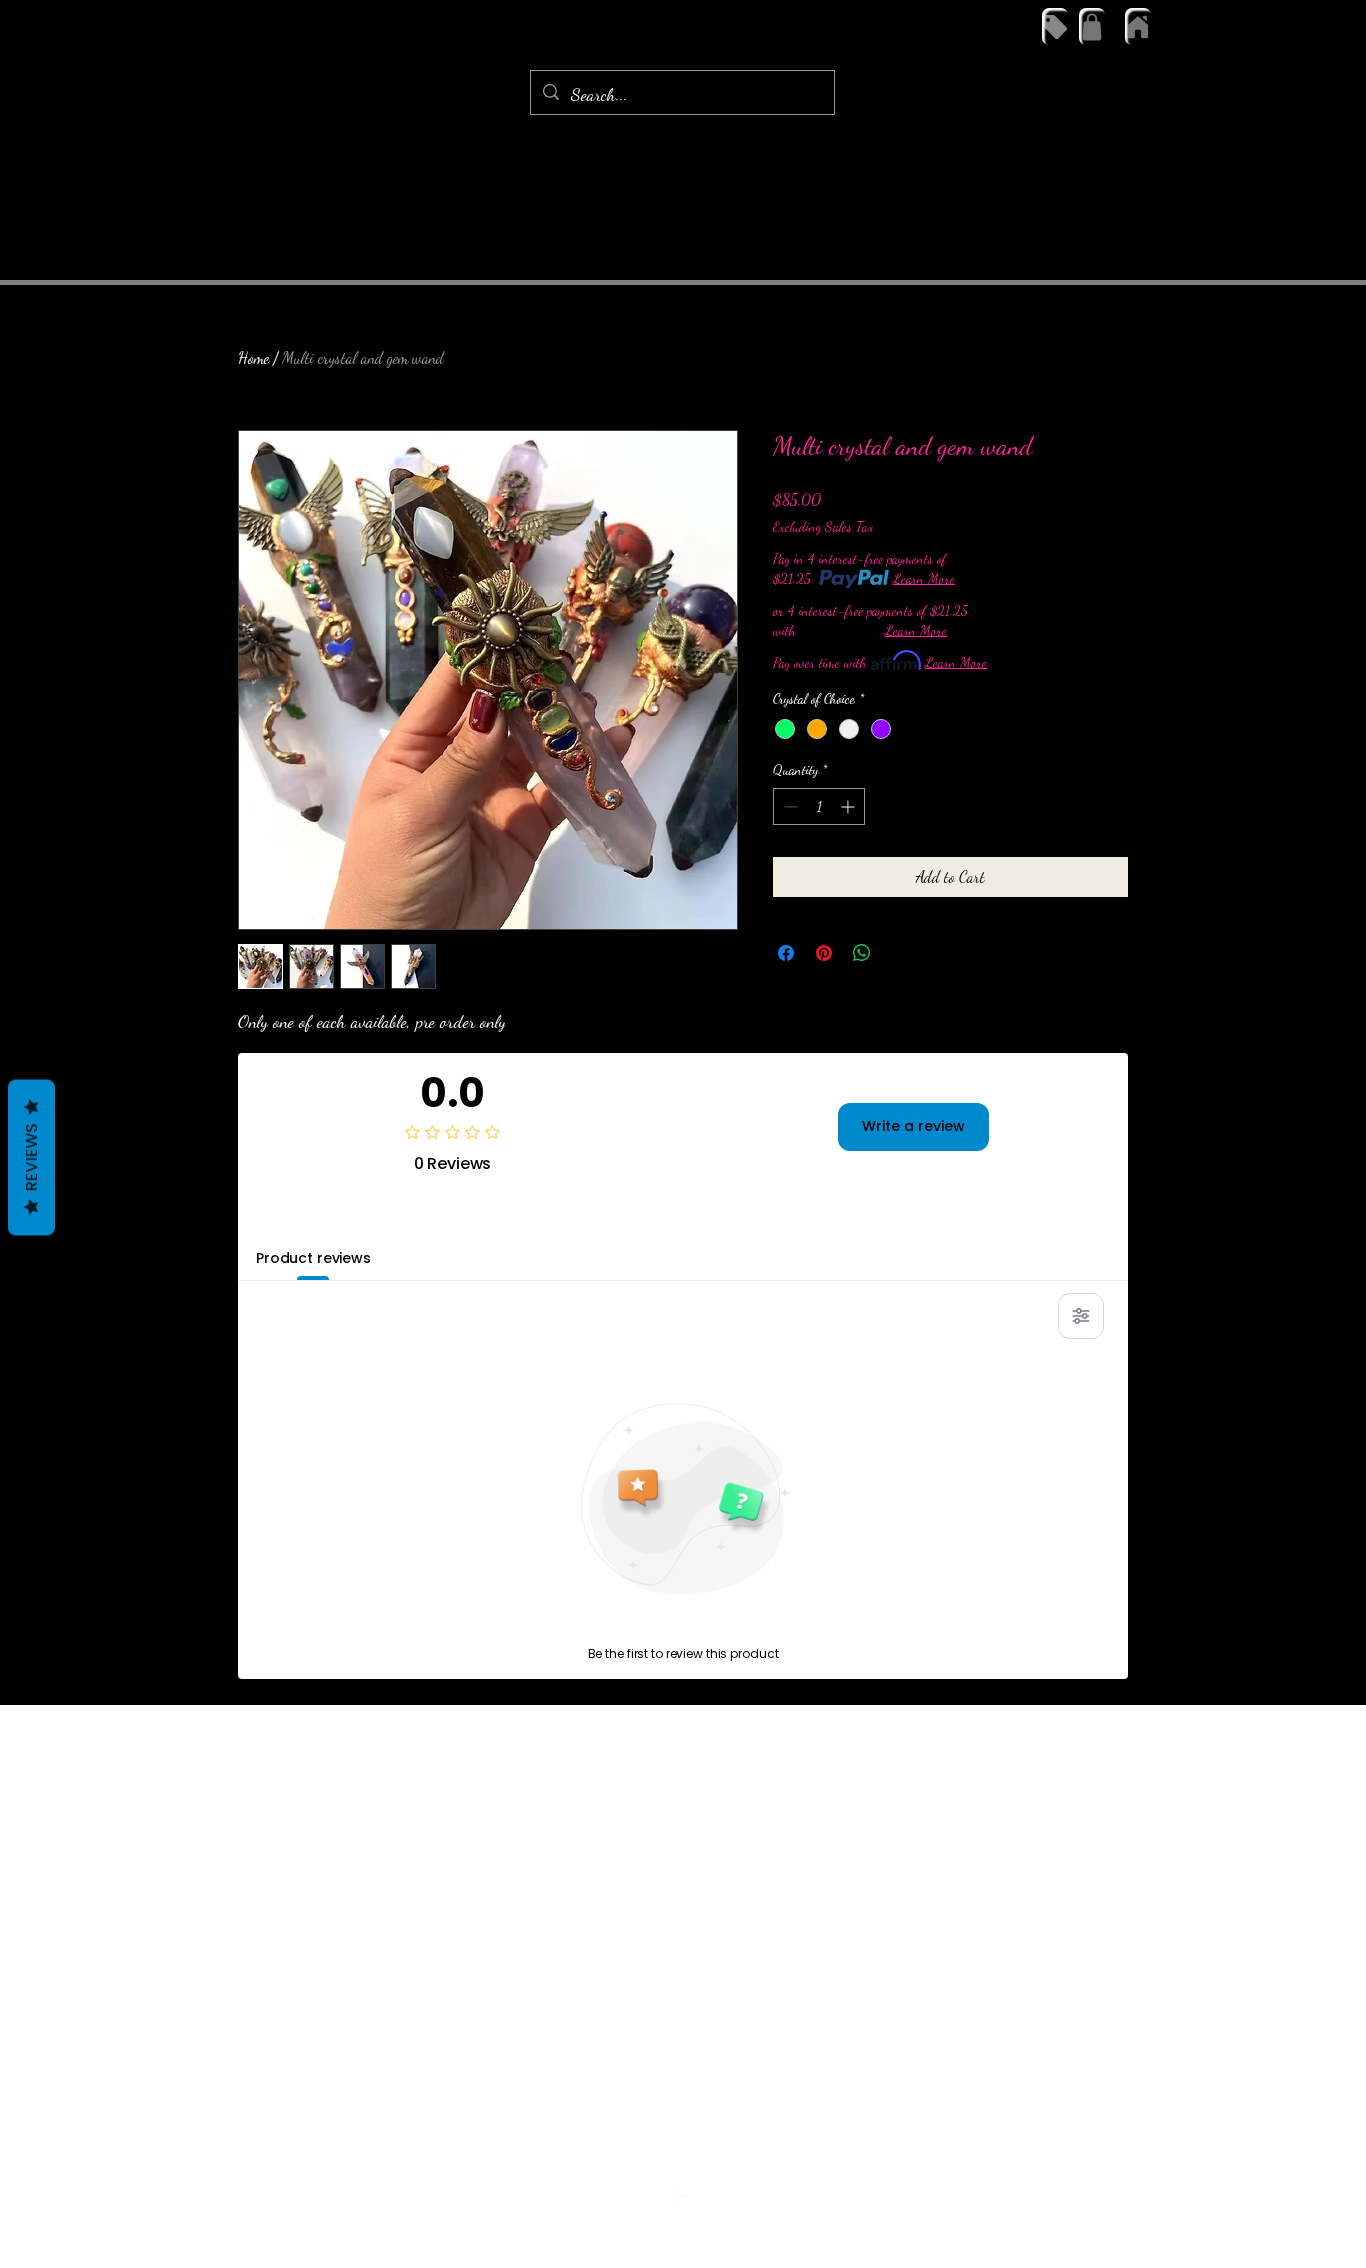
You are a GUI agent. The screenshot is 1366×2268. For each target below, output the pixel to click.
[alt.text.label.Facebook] (683, 2196)
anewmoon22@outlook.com (678, 2158)
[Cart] (1092, 26)
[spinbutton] (819, 806)
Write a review (913, 1126)
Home (253, 357)
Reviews (31, 1158)
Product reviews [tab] (313, 1258)
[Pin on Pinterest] (824, 953)
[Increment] (849, 806)
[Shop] (1055, 26)
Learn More (924, 578)
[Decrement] (788, 806)
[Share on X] (900, 953)
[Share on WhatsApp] (862, 953)
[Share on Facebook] (786, 953)
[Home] (1138, 26)
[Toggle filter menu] (1081, 1316)
